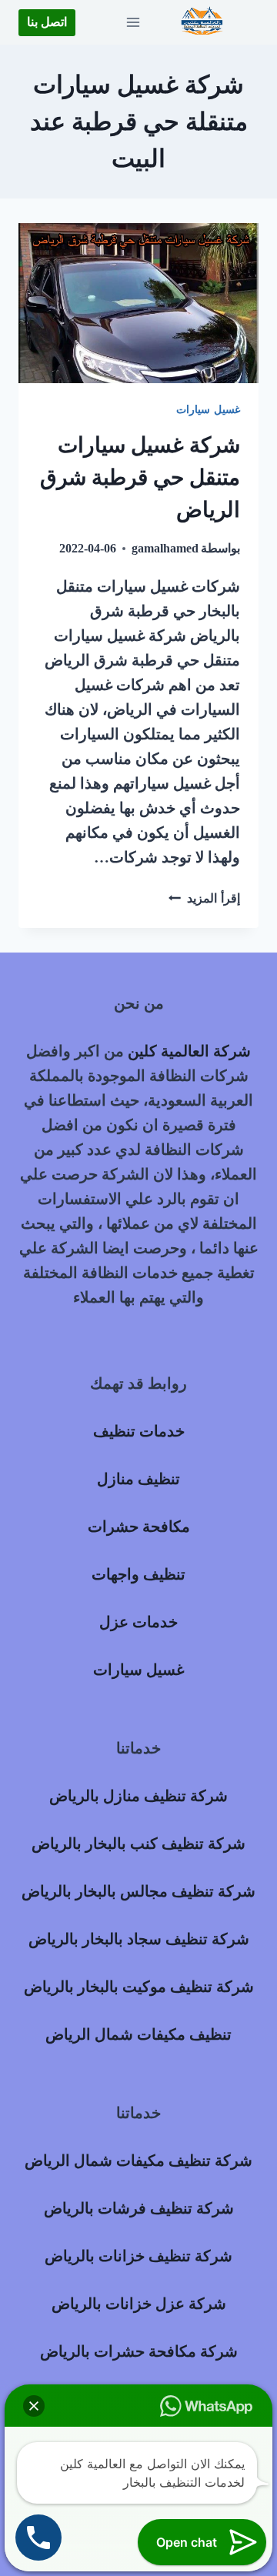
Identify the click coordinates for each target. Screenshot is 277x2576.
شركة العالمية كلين (189, 1051)
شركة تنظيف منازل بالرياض (138, 1796)
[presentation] (138, 303)
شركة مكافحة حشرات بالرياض (139, 2351)
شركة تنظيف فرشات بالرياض (139, 2208)
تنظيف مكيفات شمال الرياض (138, 2034)
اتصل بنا (47, 22)
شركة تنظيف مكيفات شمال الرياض (138, 2161)
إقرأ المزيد (204, 898)
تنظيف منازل (138, 1479)
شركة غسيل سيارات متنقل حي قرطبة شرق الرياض (140, 477)
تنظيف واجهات (138, 1574)
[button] (34, 2406)
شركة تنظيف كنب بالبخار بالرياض (138, 1844)
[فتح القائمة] (133, 22)
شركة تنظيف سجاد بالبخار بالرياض (139, 1939)
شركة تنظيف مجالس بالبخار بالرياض (138, 1891)
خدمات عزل (138, 1622)
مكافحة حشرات (139, 1527)
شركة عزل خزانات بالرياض (139, 2304)
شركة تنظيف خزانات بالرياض (138, 2256)
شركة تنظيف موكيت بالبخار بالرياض (139, 1987)
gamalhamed (165, 548)
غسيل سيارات (208, 410)
